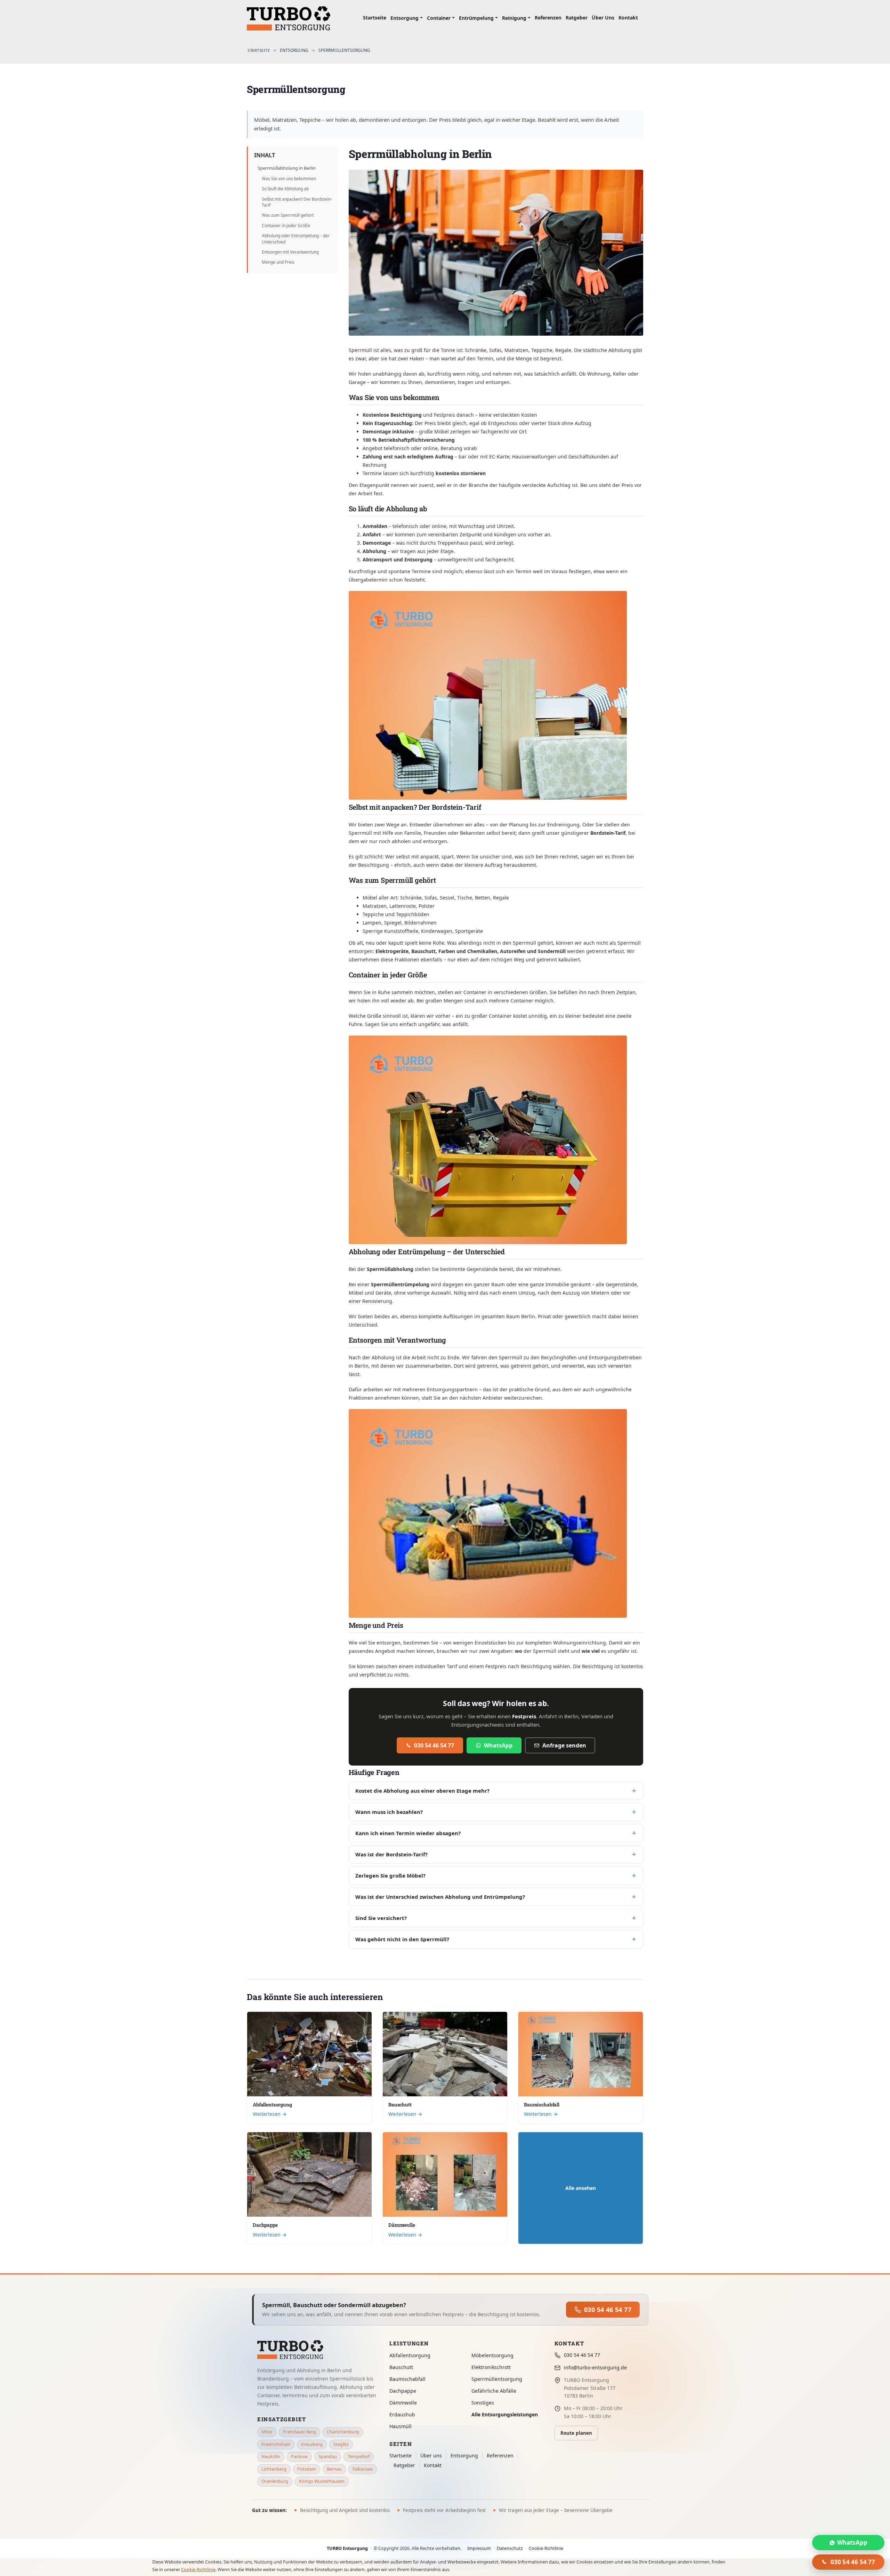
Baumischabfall (542, 2105)
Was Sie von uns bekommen (289, 179)
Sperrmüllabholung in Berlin (287, 168)
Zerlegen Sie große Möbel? (390, 1875)
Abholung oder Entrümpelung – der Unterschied (296, 239)
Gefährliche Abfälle (494, 2391)
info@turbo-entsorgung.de (595, 2367)
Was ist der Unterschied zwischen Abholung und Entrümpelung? (440, 1897)
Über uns (431, 2455)
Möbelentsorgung (492, 2355)
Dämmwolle (402, 2225)
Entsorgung (464, 2455)
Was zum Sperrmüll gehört (288, 215)
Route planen (576, 2433)
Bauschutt (400, 2105)
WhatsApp (498, 1745)
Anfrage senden (564, 1745)
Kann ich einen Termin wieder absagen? (408, 1833)
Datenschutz (510, 2548)
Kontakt (433, 2465)
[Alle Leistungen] (581, 2188)
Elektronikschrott (491, 2367)
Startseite (400, 2455)
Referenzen (500, 2455)
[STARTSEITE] (259, 50)
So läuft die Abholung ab (285, 189)
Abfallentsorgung (272, 2105)
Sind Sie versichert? (381, 1918)
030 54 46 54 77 (434, 1745)
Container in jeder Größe (286, 226)
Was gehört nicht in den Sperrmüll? (402, 1939)
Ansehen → (309, 2114)
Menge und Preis (278, 262)
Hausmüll (400, 2426)
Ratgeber (404, 2465)
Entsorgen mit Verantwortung (290, 252)
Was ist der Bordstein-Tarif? (391, 1854)
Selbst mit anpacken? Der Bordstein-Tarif (297, 202)
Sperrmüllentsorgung (497, 2379)
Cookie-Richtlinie (546, 2548)
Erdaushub (402, 2414)
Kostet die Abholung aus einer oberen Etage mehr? (422, 1791)
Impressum (479, 2548)
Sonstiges (483, 2403)
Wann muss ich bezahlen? (389, 1812)
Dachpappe (265, 2225)
